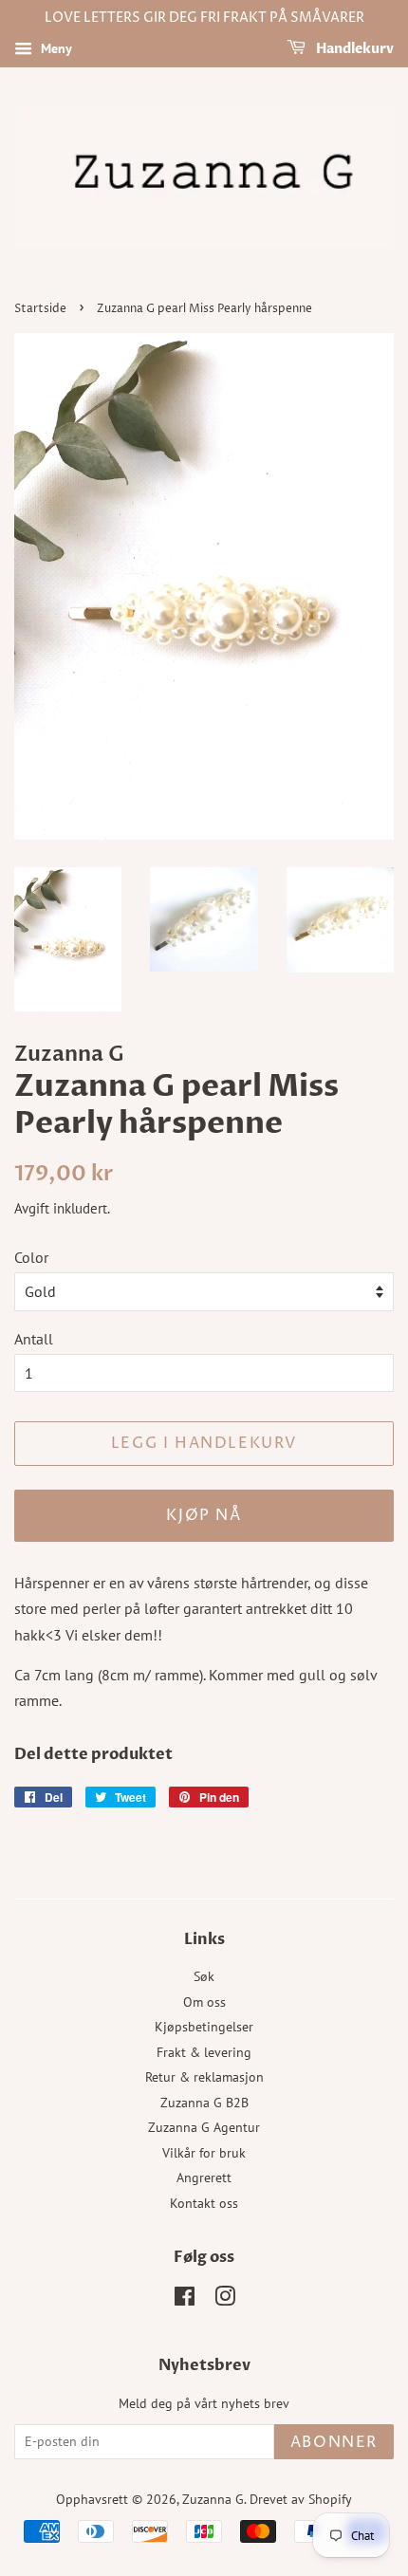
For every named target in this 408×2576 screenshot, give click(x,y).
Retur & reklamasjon (204, 2077)
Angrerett (204, 2178)
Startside (40, 309)
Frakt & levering (204, 2052)
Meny (55, 48)
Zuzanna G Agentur (204, 2127)
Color (31, 1257)
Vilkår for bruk (204, 2153)
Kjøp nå (204, 1515)
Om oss (204, 2002)
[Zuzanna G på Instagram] (225, 2300)
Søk (204, 1976)
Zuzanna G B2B (204, 2103)
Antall (34, 1339)
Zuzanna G (213, 2499)
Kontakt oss (204, 2203)
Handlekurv (353, 49)
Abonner (334, 2442)
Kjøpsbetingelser (204, 2027)
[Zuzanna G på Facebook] (185, 2300)
